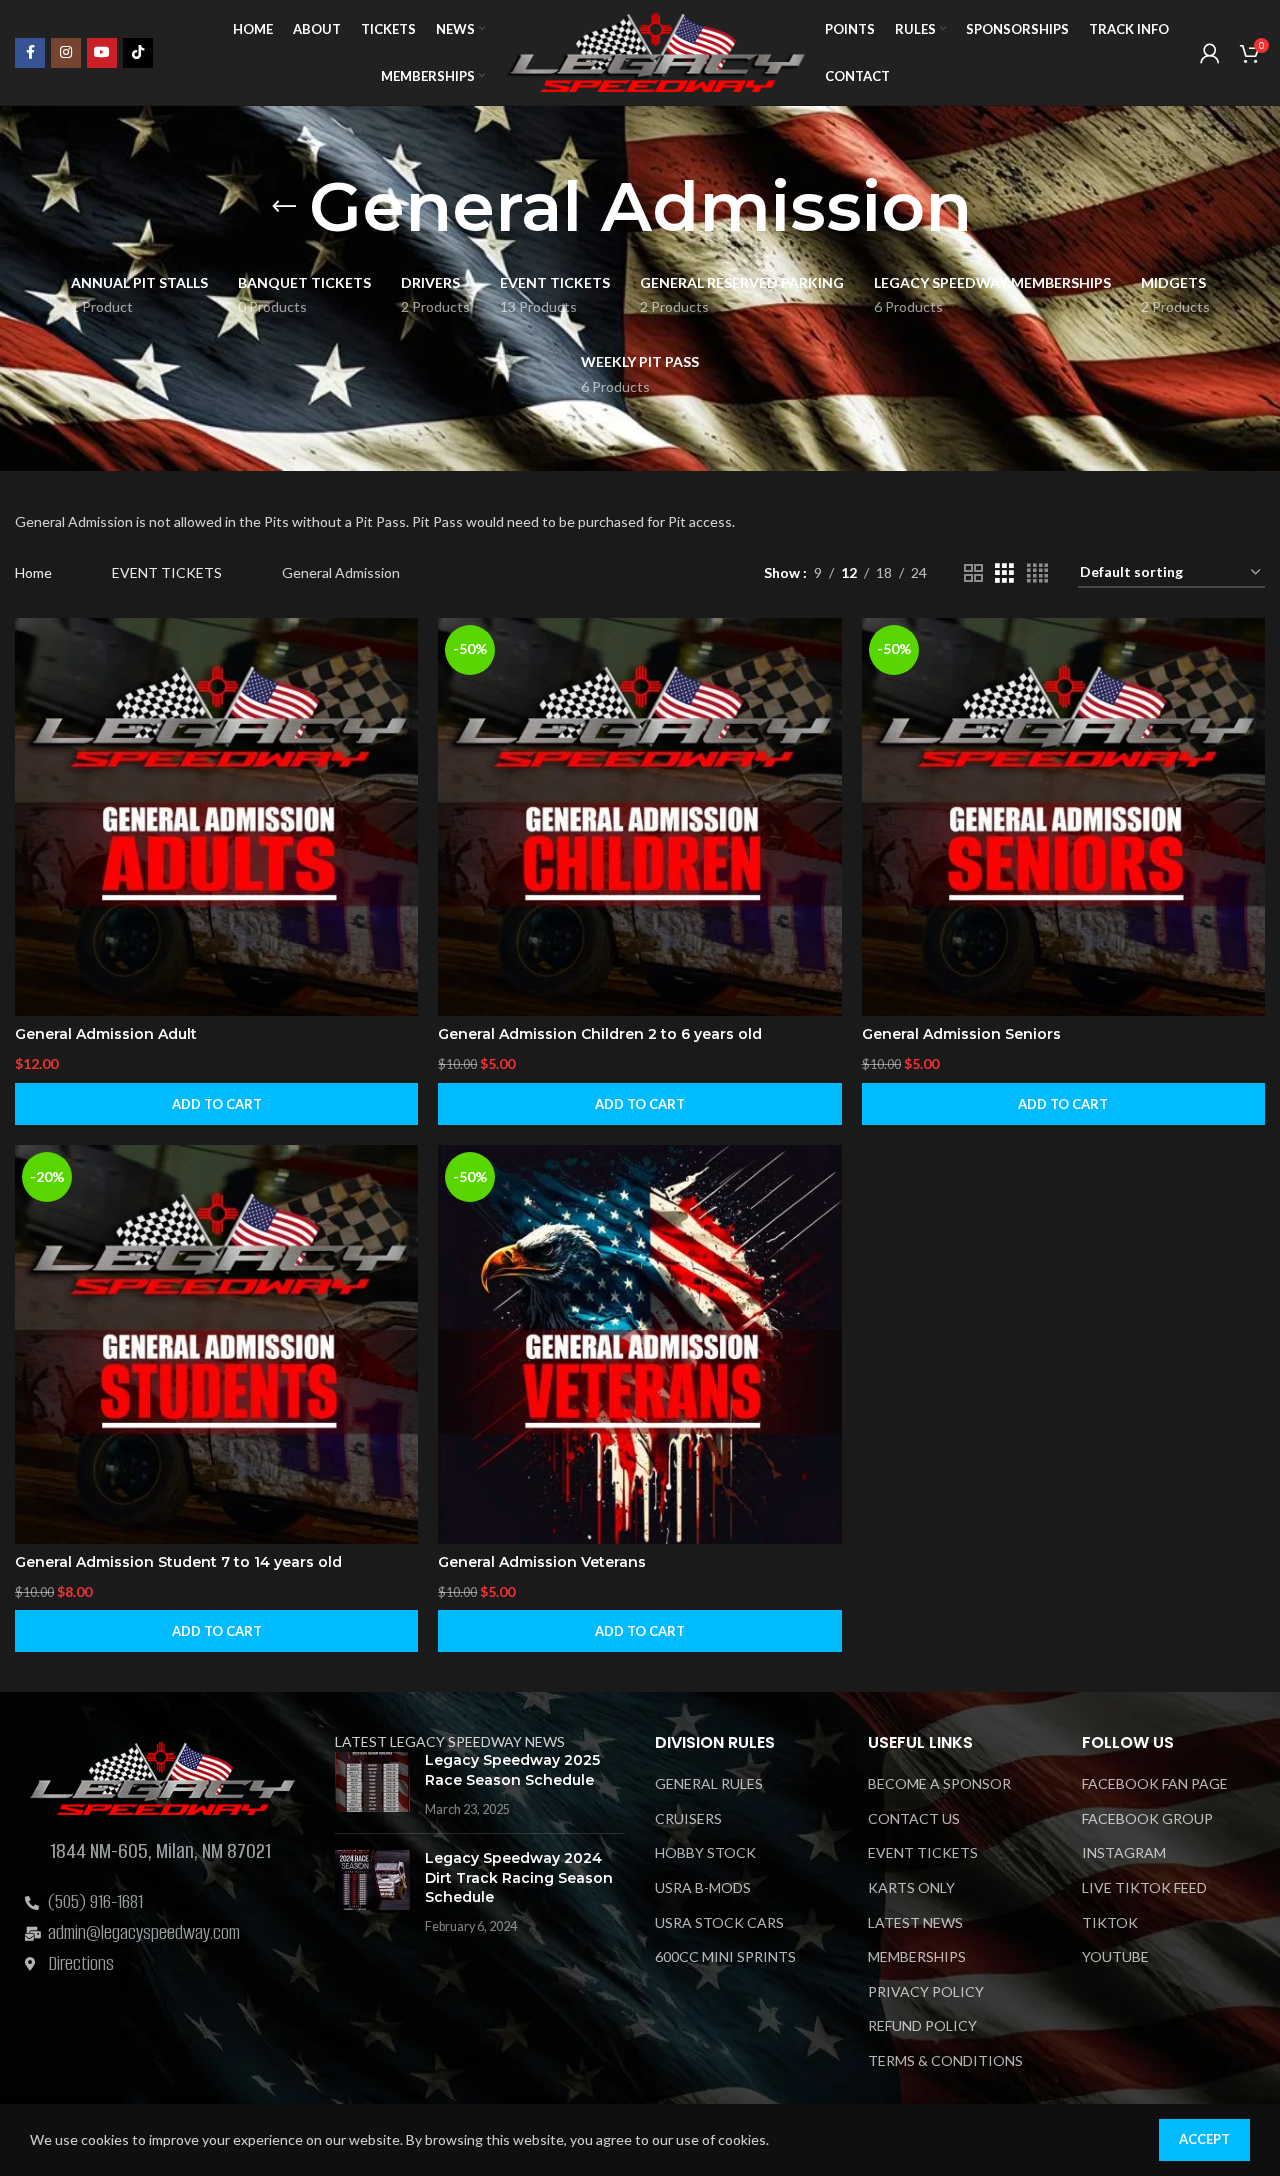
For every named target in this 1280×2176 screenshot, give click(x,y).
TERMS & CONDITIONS (945, 2061)
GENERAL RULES (709, 1784)
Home (33, 572)
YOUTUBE (1115, 1957)
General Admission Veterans (542, 1562)
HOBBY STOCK (705, 1853)
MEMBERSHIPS (917, 1957)
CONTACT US (914, 1818)
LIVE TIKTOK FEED (1144, 1888)
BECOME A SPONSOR (939, 1784)
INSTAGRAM (1124, 1853)
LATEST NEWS (915, 1922)
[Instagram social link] (66, 53)
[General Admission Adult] (216, 817)
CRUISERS (688, 1818)
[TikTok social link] (138, 53)
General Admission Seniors (961, 1034)
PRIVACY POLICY (926, 1991)
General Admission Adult (106, 1034)
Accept (1204, 2139)
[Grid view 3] (1004, 573)
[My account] (1210, 53)
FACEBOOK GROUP (1147, 1818)
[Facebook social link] (30, 53)
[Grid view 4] (1037, 573)
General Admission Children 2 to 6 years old (600, 1034)
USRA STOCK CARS (719, 1922)
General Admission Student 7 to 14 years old (178, 1562)
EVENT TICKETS (167, 572)
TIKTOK (1110, 1922)
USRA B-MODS (703, 1888)
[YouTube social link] (102, 53)
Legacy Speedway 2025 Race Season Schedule (512, 1771)
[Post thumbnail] (372, 1785)
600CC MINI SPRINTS (725, 1957)
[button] (216, 1104)
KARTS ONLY (911, 1888)
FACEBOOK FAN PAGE (1155, 1784)
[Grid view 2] (973, 573)
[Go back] (284, 207)
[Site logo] (655, 50)
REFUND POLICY (922, 2026)
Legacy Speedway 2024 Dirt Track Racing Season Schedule (519, 1878)
